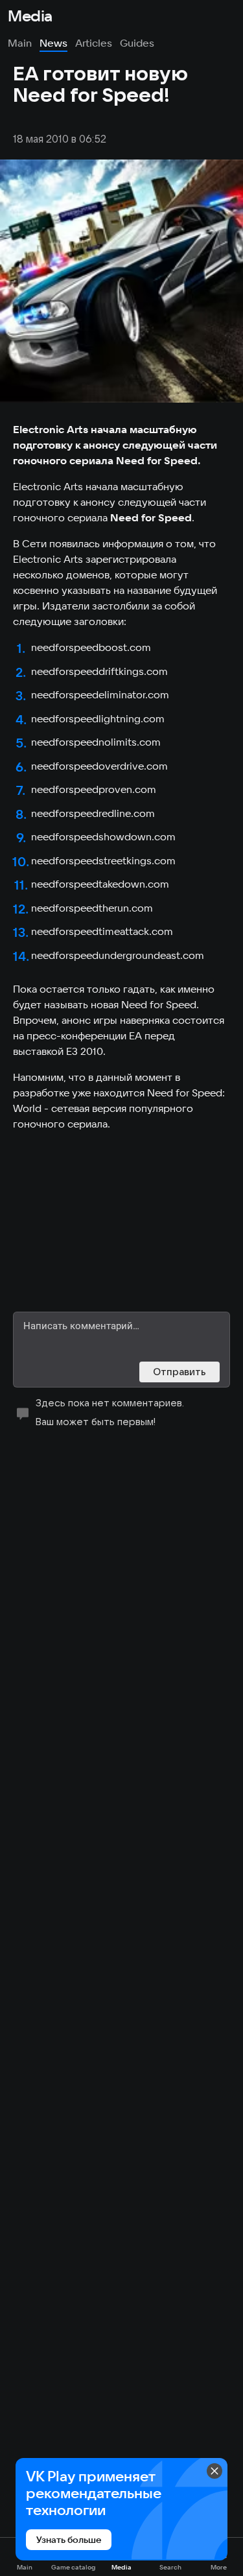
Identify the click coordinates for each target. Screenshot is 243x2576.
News (53, 43)
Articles (94, 43)
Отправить (179, 1372)
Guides (137, 43)
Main (20, 43)
